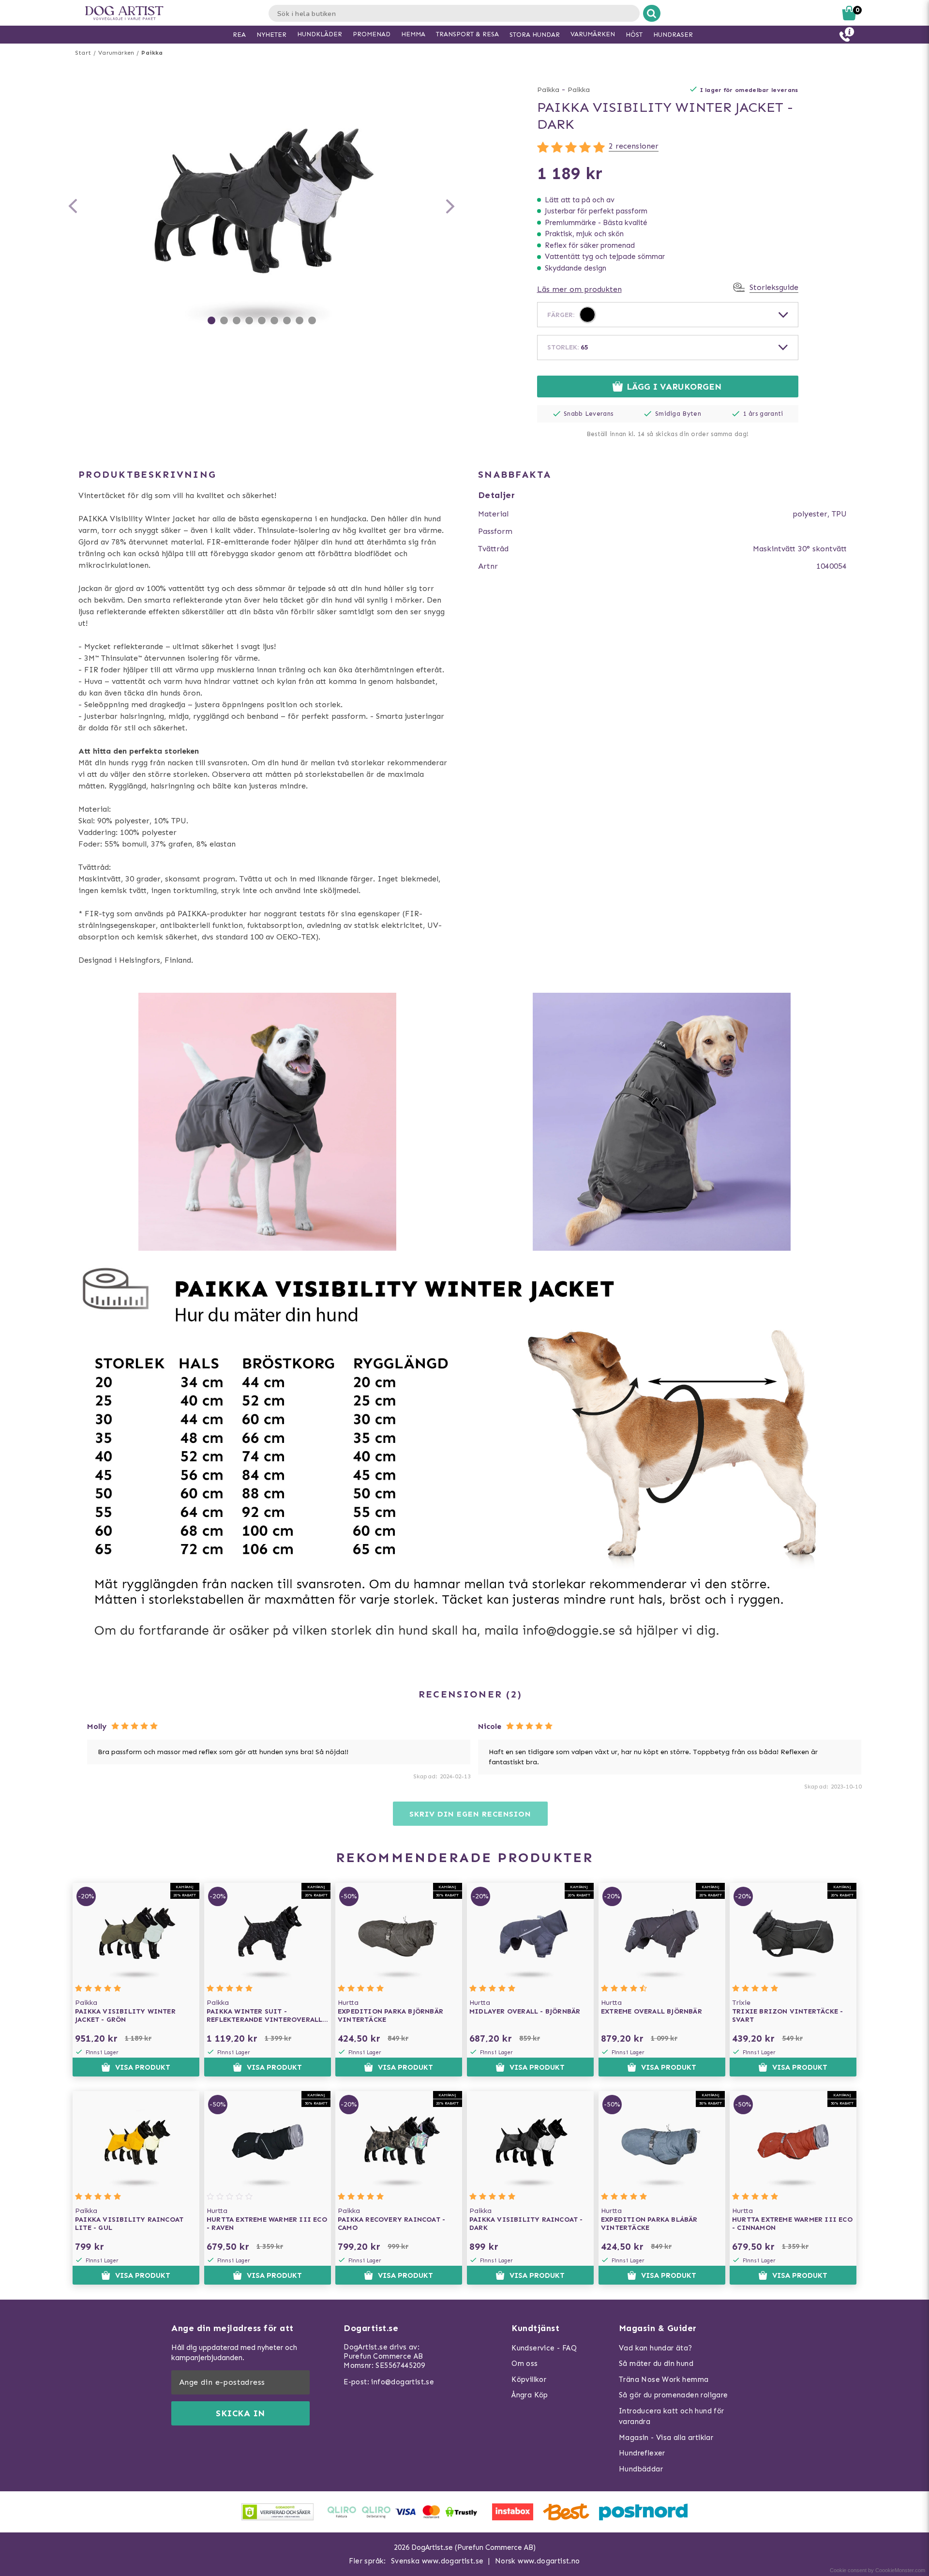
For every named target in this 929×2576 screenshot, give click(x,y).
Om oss (524, 2364)
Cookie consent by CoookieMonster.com (877, 2570)
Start (83, 53)
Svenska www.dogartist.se (437, 2561)
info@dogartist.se (403, 2382)
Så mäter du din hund (656, 2364)
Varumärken (116, 53)
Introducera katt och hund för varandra (672, 2417)
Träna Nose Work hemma (664, 2379)
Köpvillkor (529, 2379)
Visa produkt (143, 2067)
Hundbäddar (641, 2469)
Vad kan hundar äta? (656, 2348)
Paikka (152, 53)
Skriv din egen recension (470, 1814)
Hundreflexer (642, 2453)
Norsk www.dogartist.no (538, 2561)
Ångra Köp (530, 2395)
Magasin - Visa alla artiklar (666, 2438)
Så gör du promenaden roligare (674, 2395)
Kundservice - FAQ (544, 2348)
